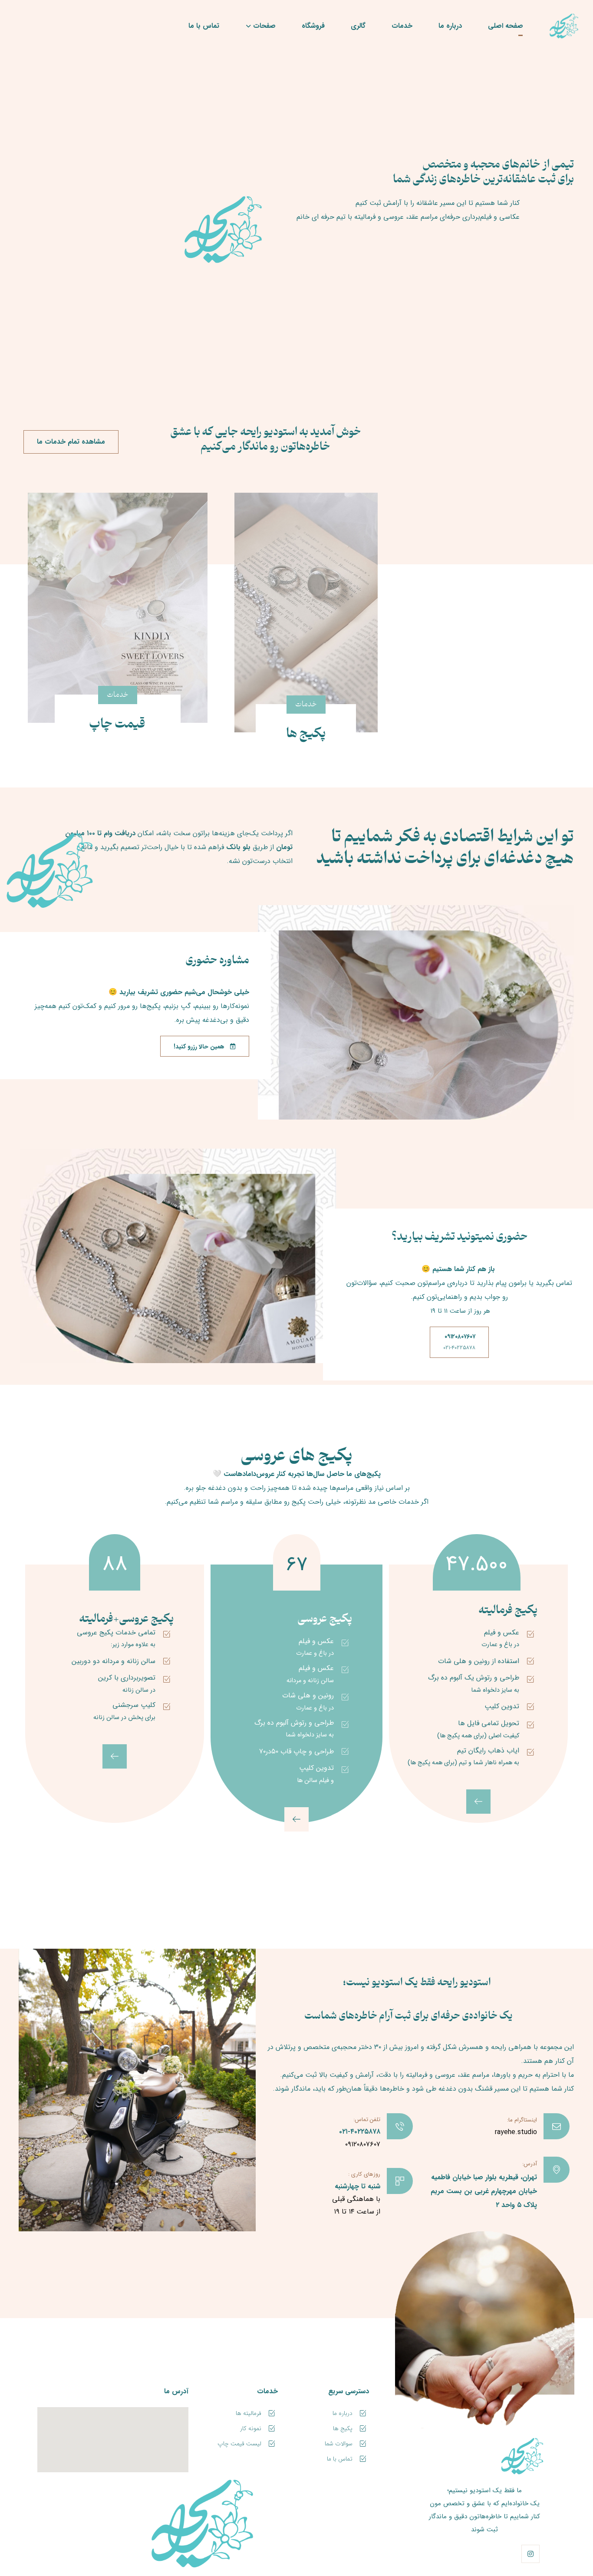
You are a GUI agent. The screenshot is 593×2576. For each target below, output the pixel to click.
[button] (530, 2554)
